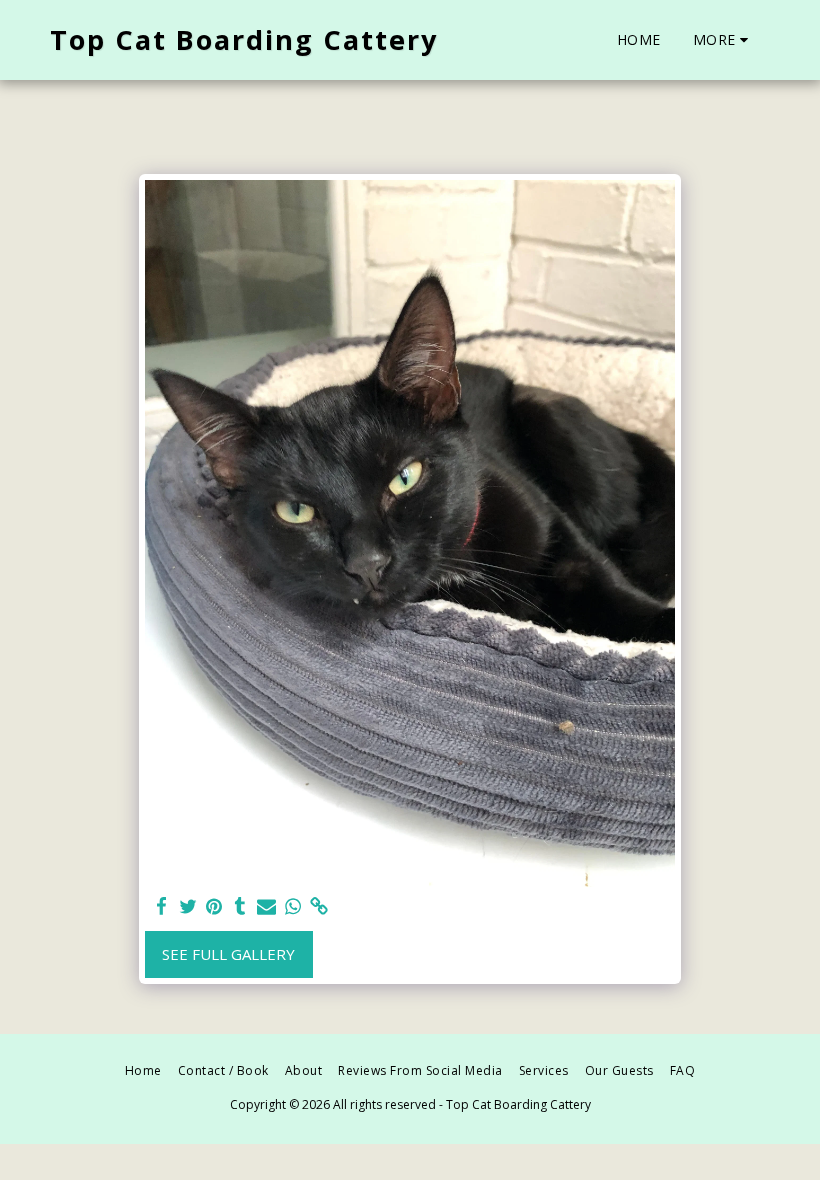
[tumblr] (240, 906)
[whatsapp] (292, 906)
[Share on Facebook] (161, 906)
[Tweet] (187, 906)
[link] (319, 906)
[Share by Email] (266, 906)
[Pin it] (214, 906)
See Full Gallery (228, 954)
